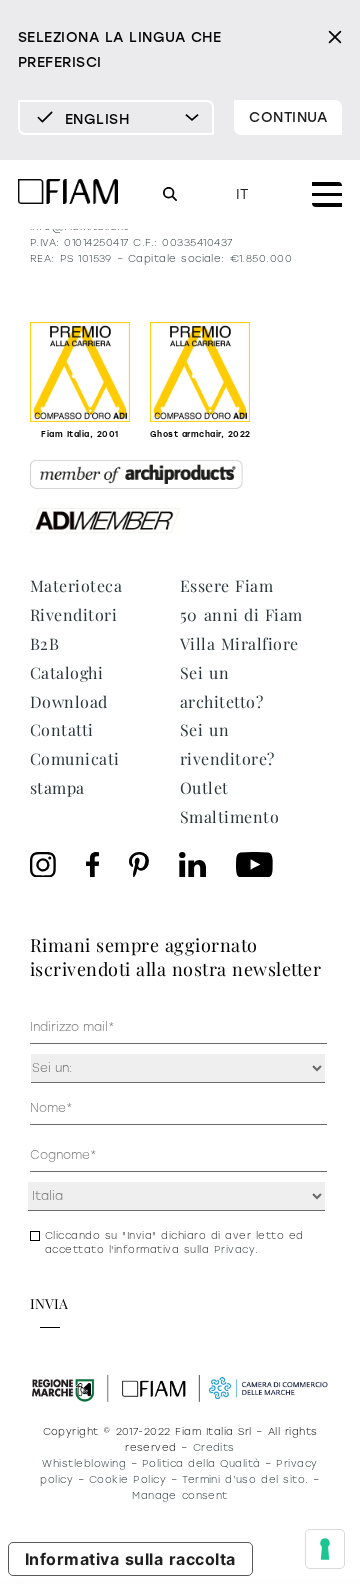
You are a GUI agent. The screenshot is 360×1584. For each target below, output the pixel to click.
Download (69, 701)
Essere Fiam (226, 585)
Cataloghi (66, 672)
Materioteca (76, 585)
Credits (214, 1447)
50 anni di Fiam (241, 614)
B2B (44, 643)
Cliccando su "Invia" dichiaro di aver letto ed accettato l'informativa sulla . (174, 1242)
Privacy (234, 1249)
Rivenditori (73, 614)
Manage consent (180, 1495)
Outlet (204, 787)
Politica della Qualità (201, 1463)
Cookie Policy (127, 1479)
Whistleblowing (84, 1463)
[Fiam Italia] (68, 194)
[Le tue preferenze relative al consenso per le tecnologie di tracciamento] (325, 1549)
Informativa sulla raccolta (130, 1559)
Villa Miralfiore (239, 643)
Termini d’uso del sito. (245, 1479)
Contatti (62, 729)
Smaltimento (229, 816)
